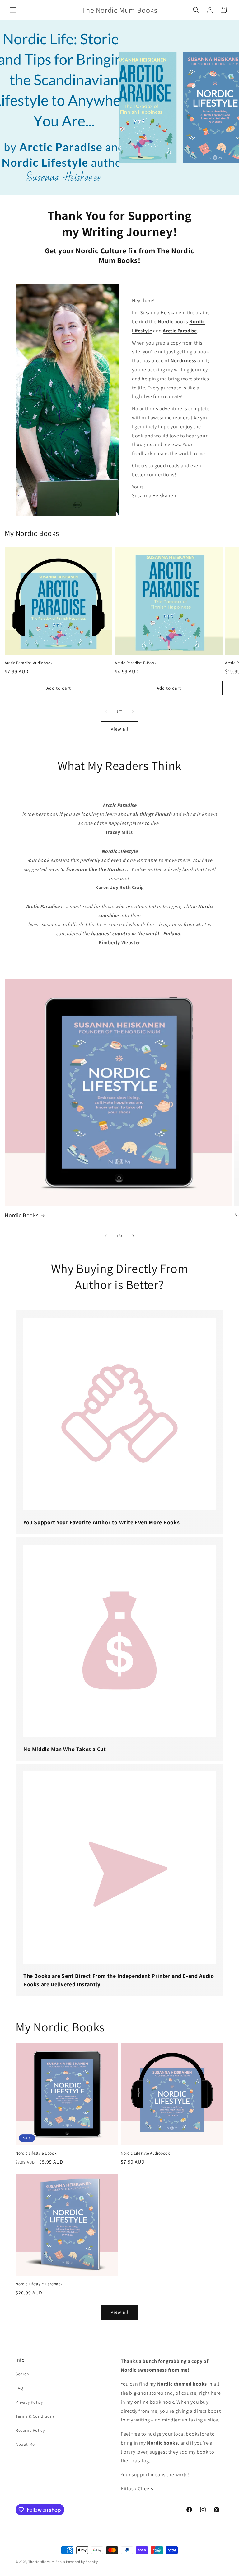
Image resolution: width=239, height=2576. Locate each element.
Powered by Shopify (82, 2562)
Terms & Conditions (35, 2416)
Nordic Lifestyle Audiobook (145, 2153)
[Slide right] (133, 712)
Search (22, 2374)
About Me (25, 2444)
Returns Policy (30, 2430)
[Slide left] (106, 712)
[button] (13, 10)
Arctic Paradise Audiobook (29, 663)
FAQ (19, 2388)
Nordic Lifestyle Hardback (39, 2284)
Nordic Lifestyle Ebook (36, 2153)
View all (120, 729)
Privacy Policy (29, 2402)
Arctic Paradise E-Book (136, 663)
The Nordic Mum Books (47, 2562)
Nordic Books (21, 1215)
